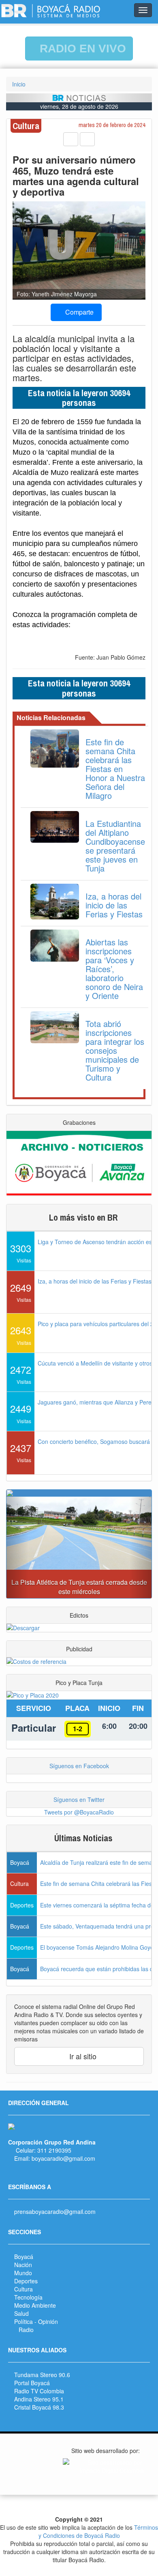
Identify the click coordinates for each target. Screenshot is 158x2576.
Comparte (79, 312)
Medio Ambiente (35, 2305)
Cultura (23, 2289)
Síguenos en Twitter (79, 1799)
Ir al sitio (82, 2056)
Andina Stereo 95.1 (39, 2399)
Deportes (26, 2281)
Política (23, 2321)
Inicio (19, 84)
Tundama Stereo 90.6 (42, 2375)
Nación (23, 2265)
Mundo (23, 2273)
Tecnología (28, 2297)
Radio (26, 2330)
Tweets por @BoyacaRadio (79, 1812)
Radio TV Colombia (39, 2391)
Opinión (48, 2321)
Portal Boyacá (32, 2383)
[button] (17, 1547)
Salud (21, 2313)
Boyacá (24, 2257)
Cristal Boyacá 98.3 (39, 2407)
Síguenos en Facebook (79, 1766)
